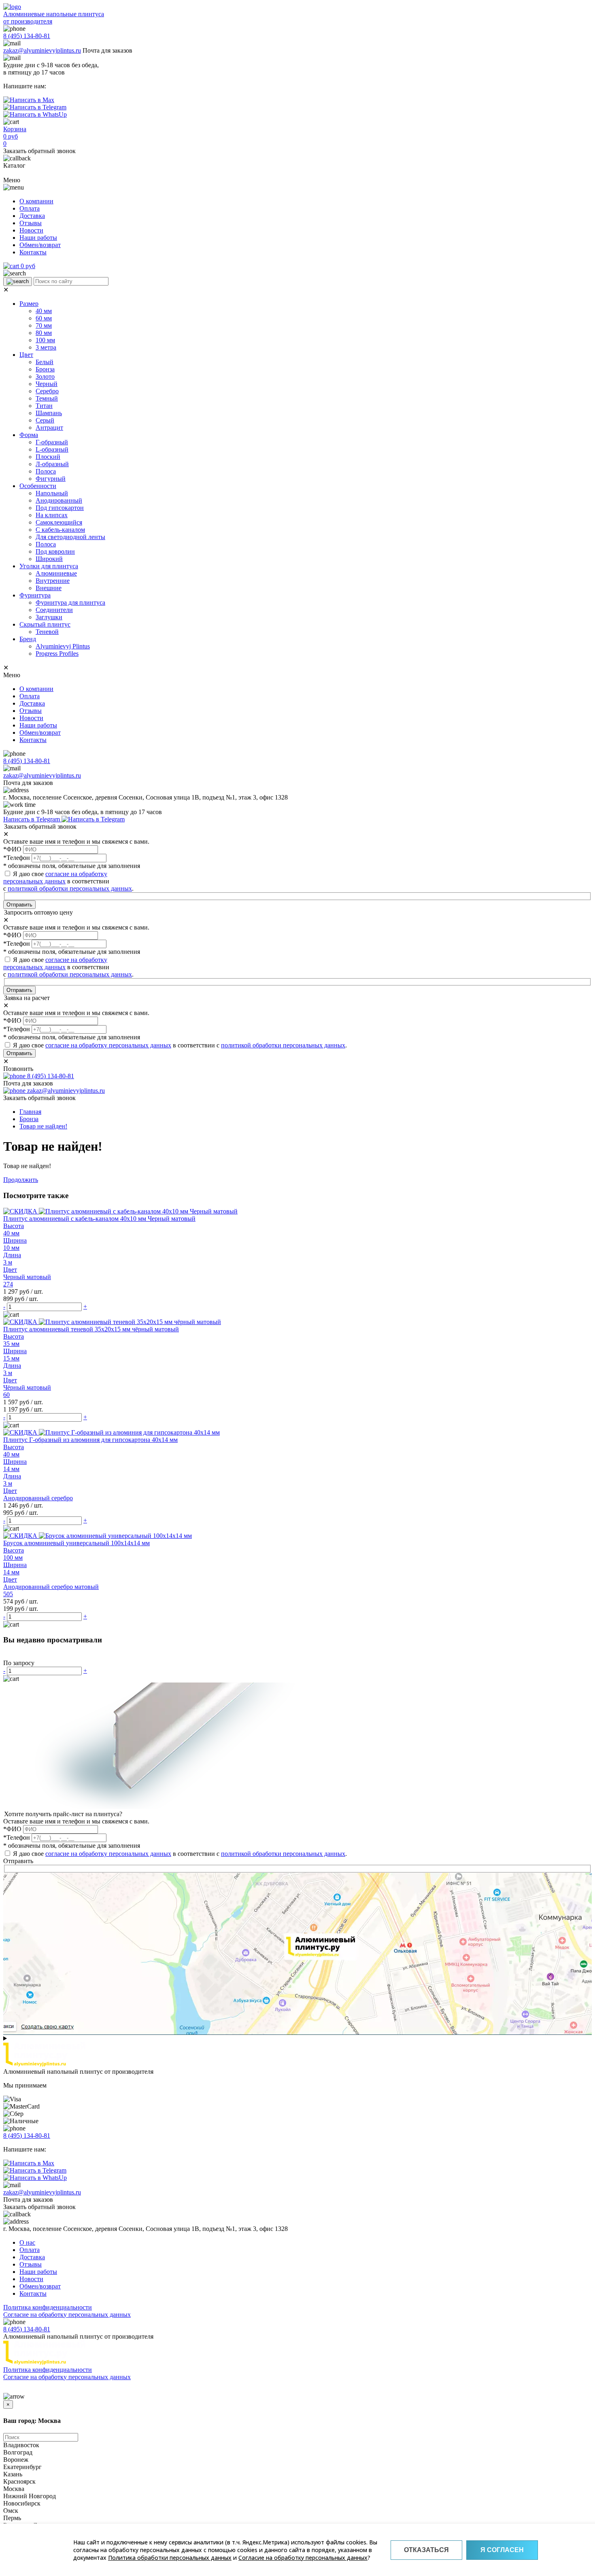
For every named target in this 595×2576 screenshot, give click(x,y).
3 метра (46, 347)
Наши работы (38, 238)
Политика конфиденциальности (48, 2307)
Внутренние (53, 581)
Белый (45, 362)
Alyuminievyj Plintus (63, 646)
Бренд (28, 639)
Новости (31, 230)
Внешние (49, 588)
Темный (47, 398)
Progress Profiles (57, 654)
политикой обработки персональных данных (70, 888)
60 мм (44, 318)
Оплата (30, 208)
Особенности (38, 486)
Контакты (33, 252)
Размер (29, 304)
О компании (36, 201)
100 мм (45, 340)
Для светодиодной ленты (70, 537)
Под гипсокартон (60, 508)
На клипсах (52, 515)
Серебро (47, 391)
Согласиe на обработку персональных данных (67, 2315)
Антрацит (49, 428)
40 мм (44, 311)
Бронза (45, 369)
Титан (44, 406)
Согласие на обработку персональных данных (303, 2558)
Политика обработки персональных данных (170, 2558)
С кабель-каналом (60, 530)
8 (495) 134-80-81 (27, 36)
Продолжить (21, 1180)
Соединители (54, 610)
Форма (29, 435)
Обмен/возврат (40, 245)
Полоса (46, 471)
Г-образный (52, 442)
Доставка (32, 216)
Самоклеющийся (59, 522)
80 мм (44, 333)
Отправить (19, 905)
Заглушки (49, 617)
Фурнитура (35, 595)
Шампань (49, 413)
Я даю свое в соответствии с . (68, 967)
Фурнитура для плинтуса (70, 602)
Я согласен (502, 2550)
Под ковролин (55, 551)
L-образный (52, 449)
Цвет (26, 355)
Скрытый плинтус (45, 624)
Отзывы (31, 223)
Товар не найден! (43, 1126)
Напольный (52, 493)
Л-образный (52, 464)
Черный (47, 384)
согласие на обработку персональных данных (55, 878)
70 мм (44, 325)
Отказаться (426, 2550)
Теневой (47, 632)
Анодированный (59, 500)
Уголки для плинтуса (49, 566)
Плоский (48, 457)
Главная (30, 1112)
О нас (27, 2242)
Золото (45, 376)
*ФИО (12, 849)
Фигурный (51, 479)
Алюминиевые (56, 573)
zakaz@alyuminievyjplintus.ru (42, 50)
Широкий (49, 559)
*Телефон (17, 858)
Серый (45, 420)
